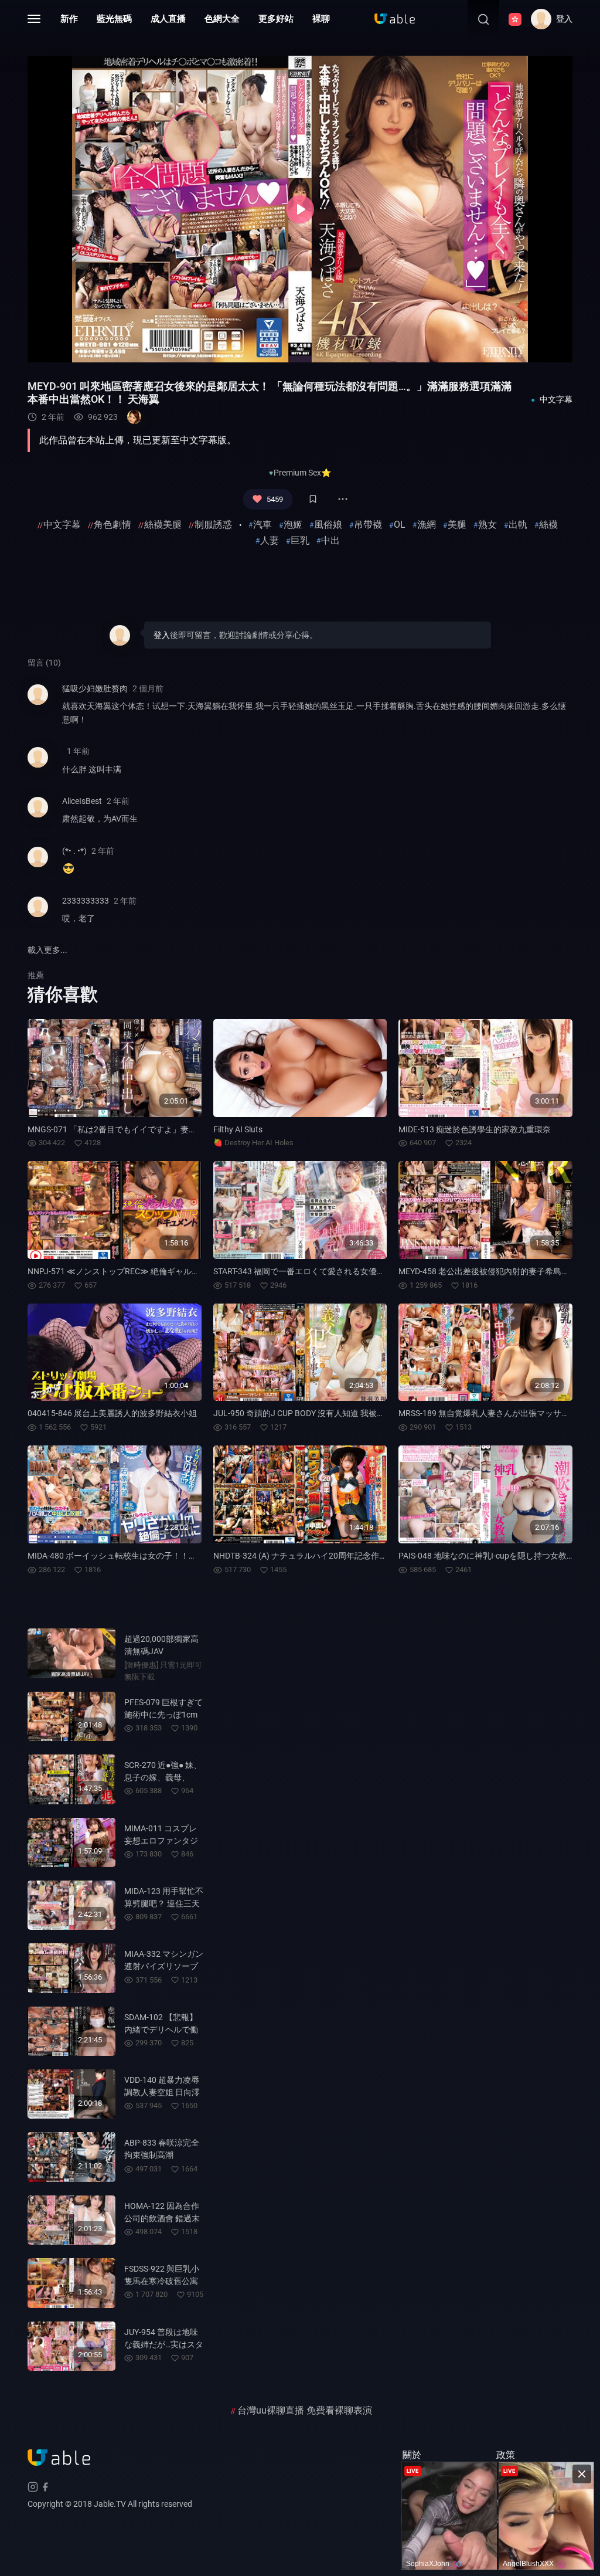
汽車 (262, 525)
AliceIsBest (82, 801)
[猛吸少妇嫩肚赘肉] (38, 709)
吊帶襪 (368, 525)
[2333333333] (38, 914)
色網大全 (222, 19)
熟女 (487, 525)
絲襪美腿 (163, 525)
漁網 (427, 525)
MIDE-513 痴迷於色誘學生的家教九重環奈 (475, 1129)
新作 (69, 19)
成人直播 (168, 19)
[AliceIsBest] (38, 815)
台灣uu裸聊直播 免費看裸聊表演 (305, 2410)
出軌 (518, 525)
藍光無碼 (114, 19)
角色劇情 (112, 525)
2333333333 (86, 901)
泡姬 (293, 525)
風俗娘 (328, 525)
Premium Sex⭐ (302, 473)
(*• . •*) (74, 851)
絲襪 (548, 525)
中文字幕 (62, 525)
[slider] (231, 347)
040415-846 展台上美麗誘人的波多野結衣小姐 (112, 1413)
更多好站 (276, 19)
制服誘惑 (213, 525)
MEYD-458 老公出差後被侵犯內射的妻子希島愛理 (488, 1271)
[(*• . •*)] (38, 865)
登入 (162, 635)
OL (400, 525)
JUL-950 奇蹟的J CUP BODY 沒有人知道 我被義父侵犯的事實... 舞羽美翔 (345, 1413)
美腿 (457, 525)
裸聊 (321, 19)
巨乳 (300, 540)
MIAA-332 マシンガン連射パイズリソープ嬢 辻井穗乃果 (164, 1966)
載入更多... (47, 950)
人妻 (270, 540)
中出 (330, 540)
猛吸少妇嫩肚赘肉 (95, 688)
